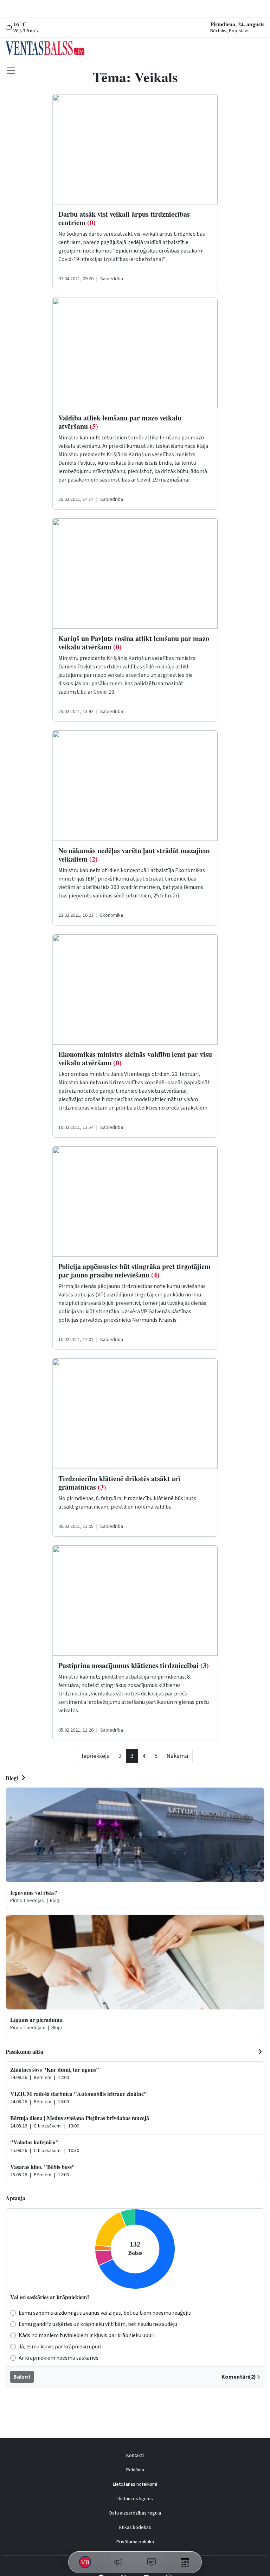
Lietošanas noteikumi (135, 2484)
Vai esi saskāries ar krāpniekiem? (50, 2297)
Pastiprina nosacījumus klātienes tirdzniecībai (134, 1665)
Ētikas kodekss (135, 2528)
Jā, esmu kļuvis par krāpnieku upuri (60, 2347)
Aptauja (15, 2198)
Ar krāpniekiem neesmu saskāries (59, 2358)
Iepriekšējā (96, 1756)
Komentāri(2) (239, 2377)
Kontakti (135, 2456)
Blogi (12, 1778)
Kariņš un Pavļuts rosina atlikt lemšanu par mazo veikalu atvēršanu (134, 643)
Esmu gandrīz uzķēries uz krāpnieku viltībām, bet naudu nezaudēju (98, 2324)
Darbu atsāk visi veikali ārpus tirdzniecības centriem (124, 218)
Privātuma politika (135, 2542)
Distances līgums (135, 2499)
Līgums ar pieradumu (36, 2019)
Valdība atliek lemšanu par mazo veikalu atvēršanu (120, 422)
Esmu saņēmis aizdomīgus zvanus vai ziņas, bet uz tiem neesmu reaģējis (105, 2313)
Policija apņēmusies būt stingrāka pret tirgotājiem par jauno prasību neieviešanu (134, 1271)
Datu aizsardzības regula (135, 2513)
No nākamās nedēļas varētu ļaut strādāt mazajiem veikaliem (134, 855)
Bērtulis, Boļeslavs (230, 31)
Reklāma (135, 2470)
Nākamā (177, 1756)
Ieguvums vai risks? (34, 1892)
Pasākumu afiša (24, 2051)
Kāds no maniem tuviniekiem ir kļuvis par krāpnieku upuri (87, 2335)
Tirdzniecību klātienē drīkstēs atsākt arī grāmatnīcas (119, 1483)
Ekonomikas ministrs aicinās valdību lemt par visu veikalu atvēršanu (135, 1058)
